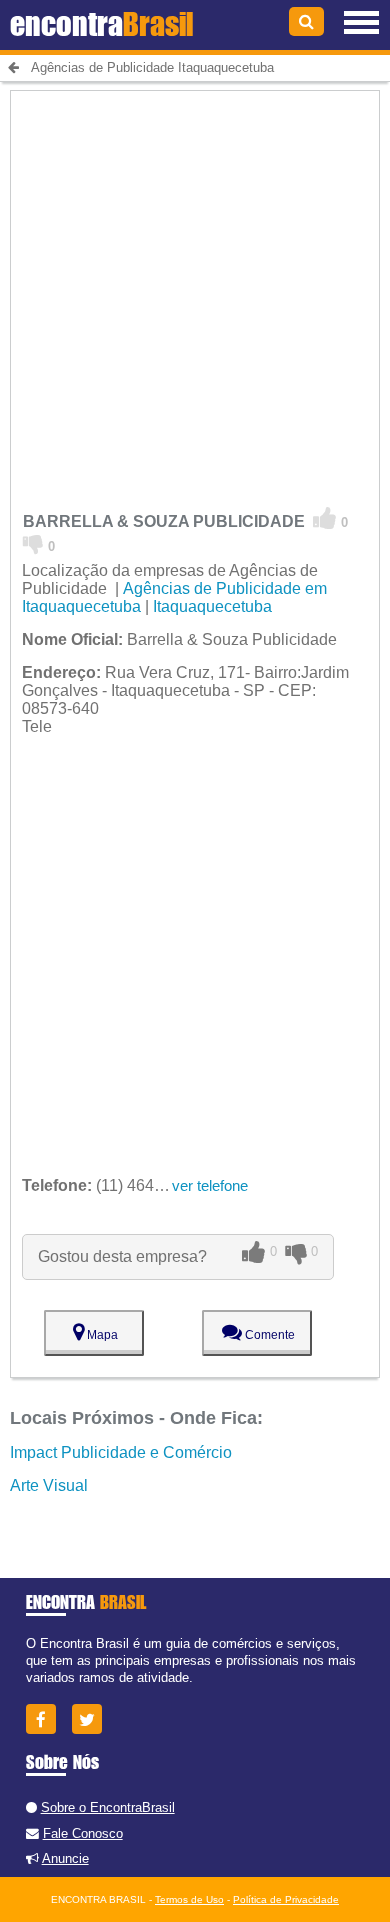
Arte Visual (49, 1485)
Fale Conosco (83, 1833)
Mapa (101, 1335)
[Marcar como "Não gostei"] (33, 543)
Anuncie (65, 1858)
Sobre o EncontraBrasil (108, 1807)
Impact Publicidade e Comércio (121, 1452)
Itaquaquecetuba (212, 606)
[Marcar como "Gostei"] (325, 519)
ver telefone (210, 1185)
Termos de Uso (189, 1899)
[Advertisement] (195, 286)
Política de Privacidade (286, 1899)
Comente (268, 1335)
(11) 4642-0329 (113, 1185)
